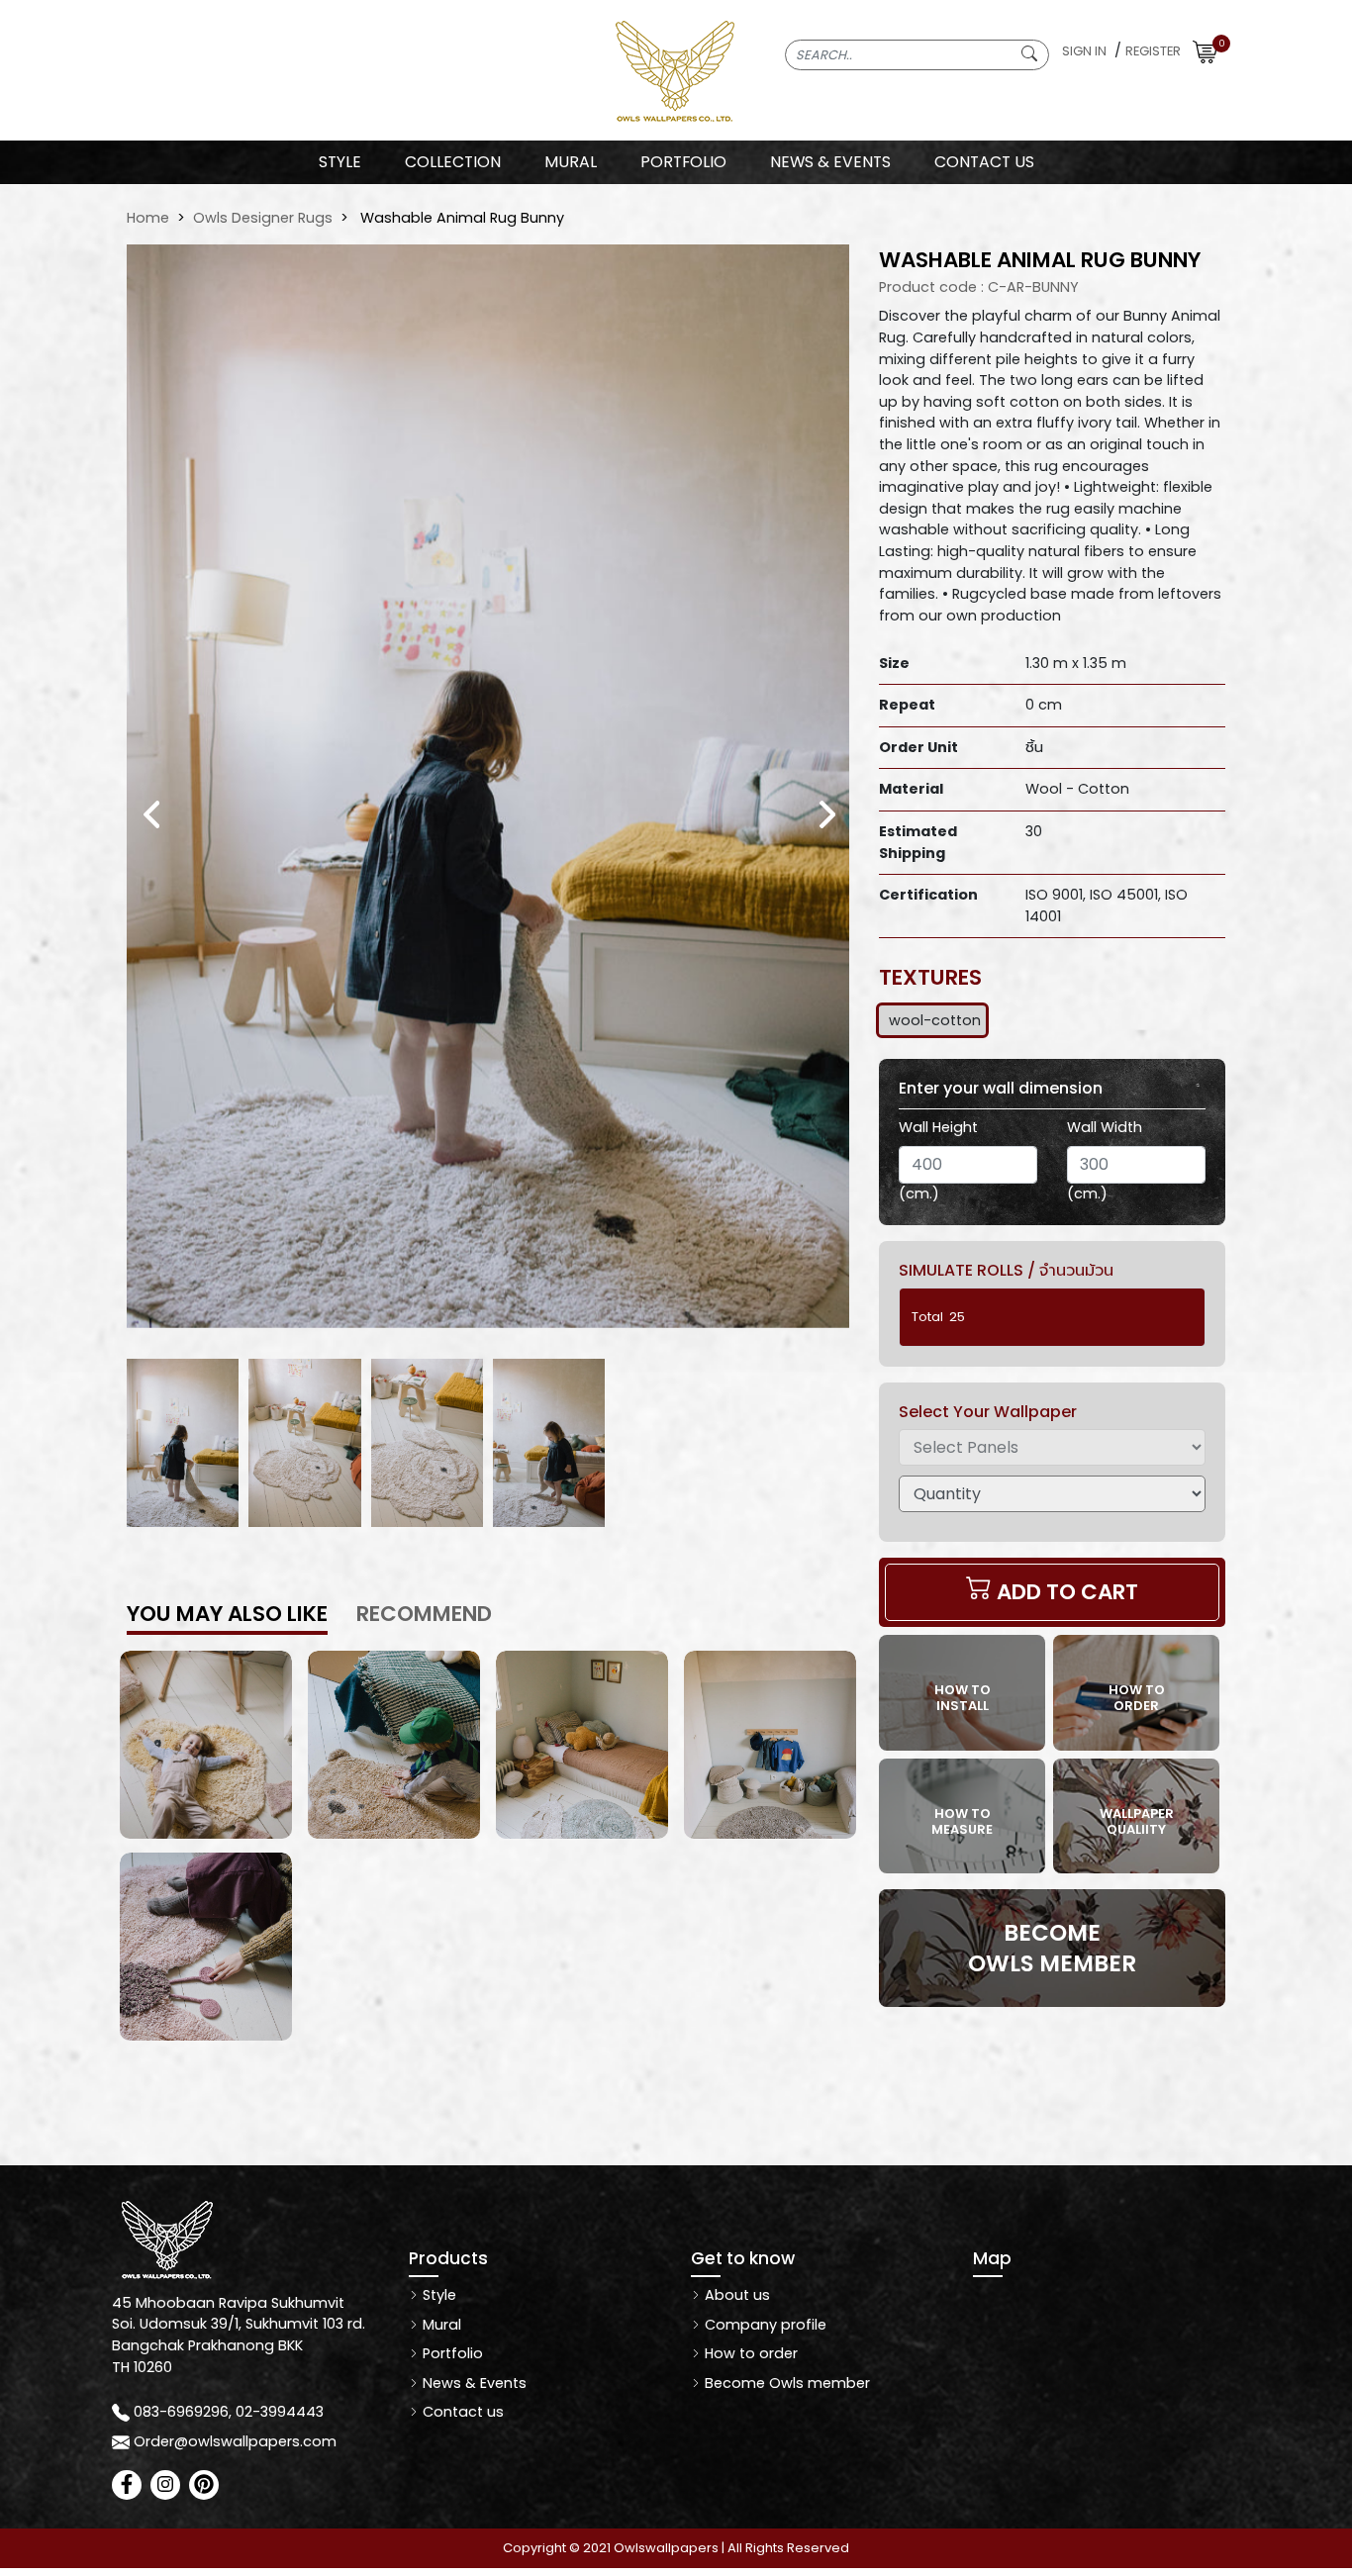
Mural (440, 2325)
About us (735, 2295)
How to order (749, 2353)
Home (148, 218)
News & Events (473, 2383)
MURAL (571, 162)
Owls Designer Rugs (263, 218)
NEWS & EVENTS (830, 162)
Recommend (424, 1614)
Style (340, 162)
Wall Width (1105, 1127)
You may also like (227, 1614)
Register (1153, 51)
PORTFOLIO (683, 162)
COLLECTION (453, 162)
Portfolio (451, 2353)
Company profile (764, 2325)
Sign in (1084, 51)
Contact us (461, 2412)
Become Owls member (785, 2383)
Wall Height (938, 1127)
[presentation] (152, 814)
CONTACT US (984, 162)
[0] (1205, 51)
